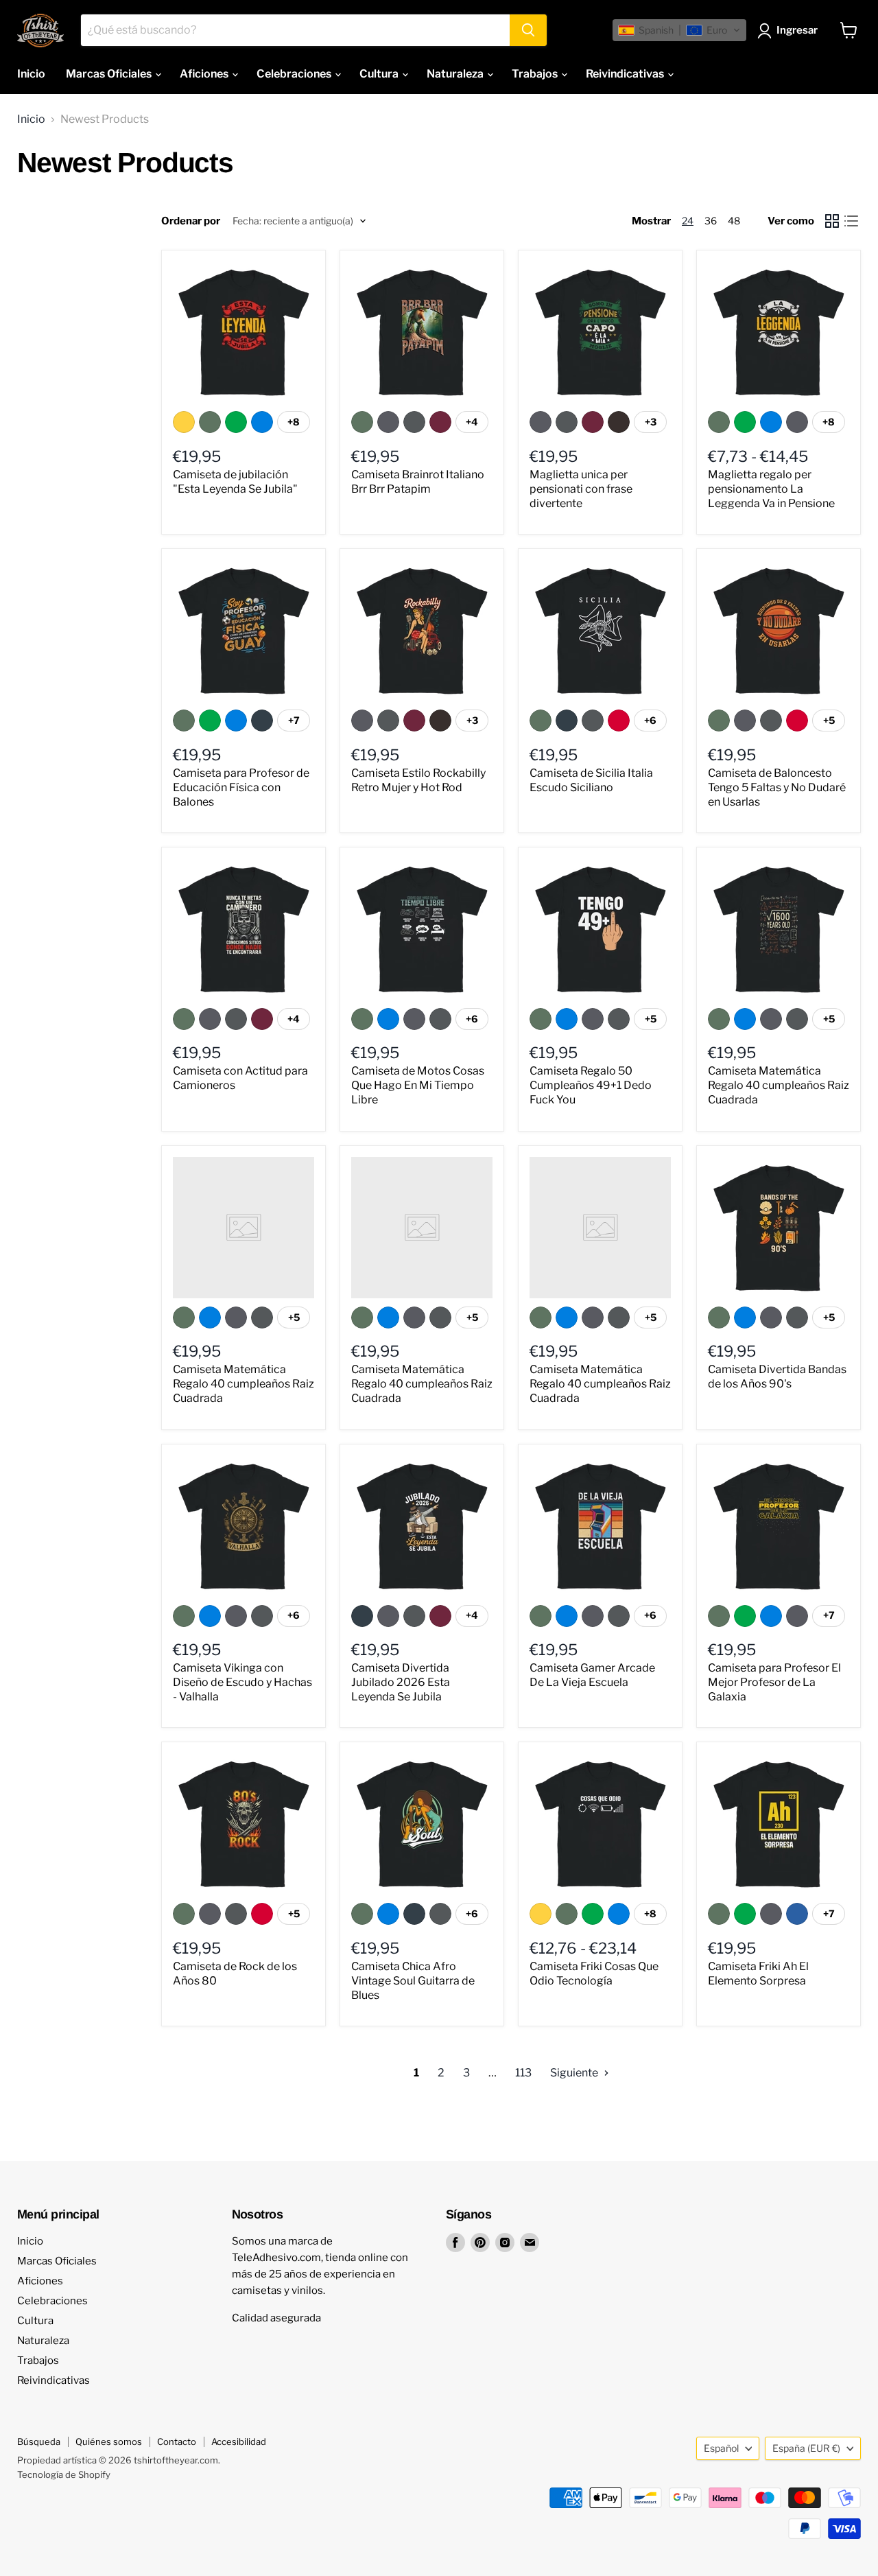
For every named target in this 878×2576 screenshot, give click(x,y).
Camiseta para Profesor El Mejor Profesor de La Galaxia (774, 1682)
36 (711, 221)
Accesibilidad (239, 2442)
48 (734, 221)
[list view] (851, 221)
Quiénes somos (109, 2442)
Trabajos (536, 74)
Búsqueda (39, 2442)
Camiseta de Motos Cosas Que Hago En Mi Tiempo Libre (418, 1085)
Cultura (380, 74)
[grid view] (832, 221)
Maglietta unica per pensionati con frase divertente (581, 489)
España (806, 2448)
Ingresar (797, 30)
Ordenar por (191, 221)
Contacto (177, 2442)
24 (688, 221)
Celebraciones (295, 74)
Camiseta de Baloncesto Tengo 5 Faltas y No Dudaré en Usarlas (777, 787)
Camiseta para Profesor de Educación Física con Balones (241, 787)
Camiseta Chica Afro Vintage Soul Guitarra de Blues (413, 1981)
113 (523, 2073)
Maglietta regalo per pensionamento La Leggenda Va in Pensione (771, 489)
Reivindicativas (626, 74)
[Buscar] (528, 30)
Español (721, 2448)
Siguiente (575, 2073)
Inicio (31, 74)
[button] (679, 30)
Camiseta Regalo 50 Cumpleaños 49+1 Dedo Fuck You (591, 1085)
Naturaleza (456, 74)
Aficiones (205, 74)
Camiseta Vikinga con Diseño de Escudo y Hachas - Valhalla (242, 1682)
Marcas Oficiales (110, 74)
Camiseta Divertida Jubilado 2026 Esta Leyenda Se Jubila (401, 1682)
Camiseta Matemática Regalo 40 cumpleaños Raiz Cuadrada (779, 1085)
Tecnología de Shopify (64, 2474)
